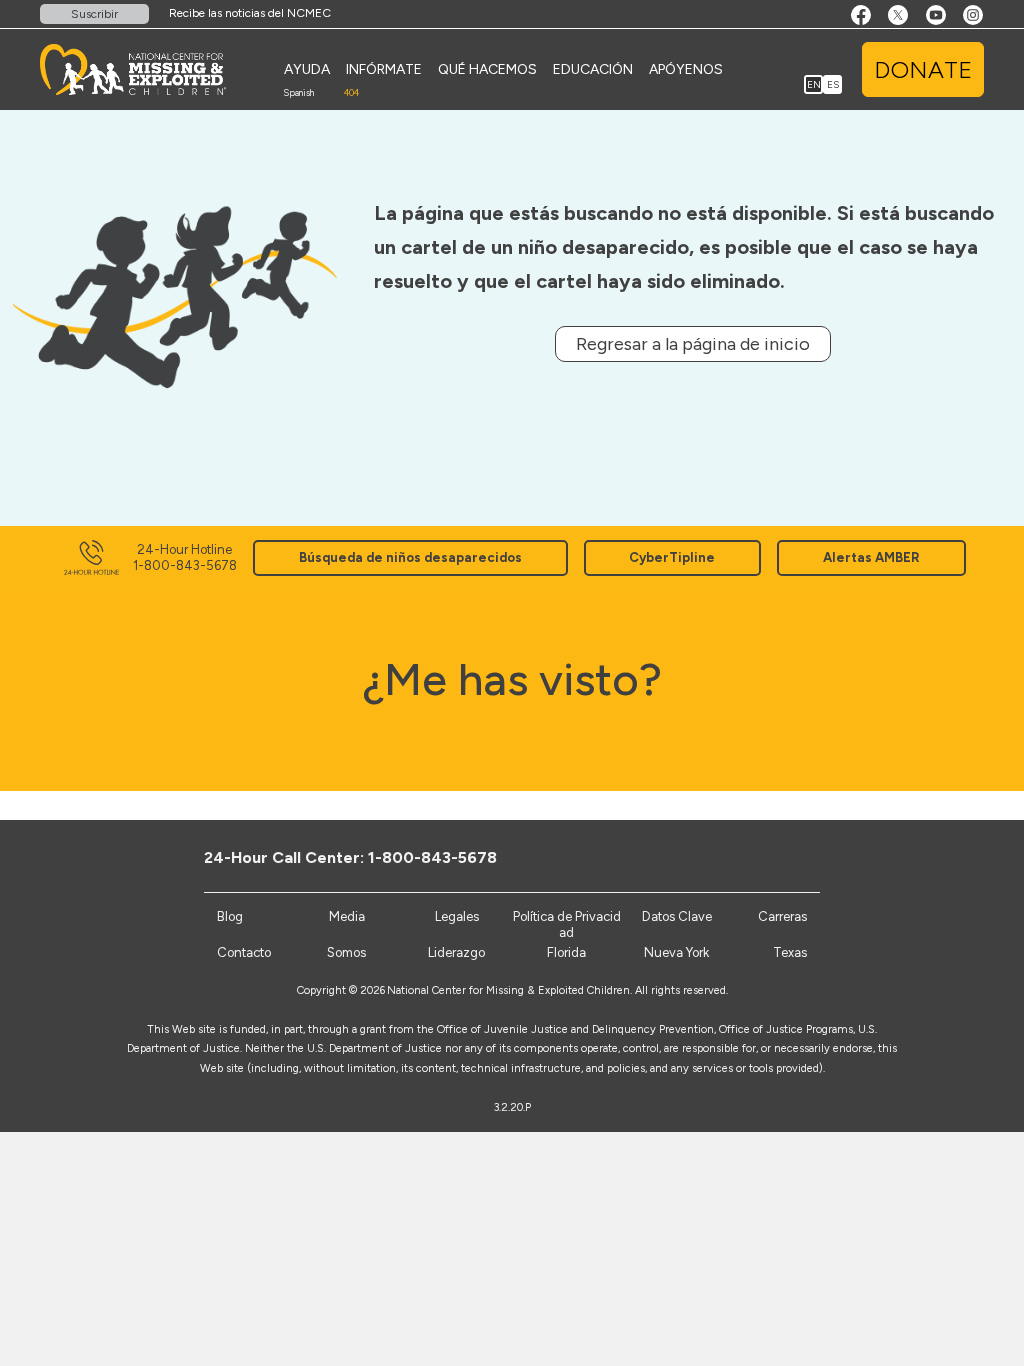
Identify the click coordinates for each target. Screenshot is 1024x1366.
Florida (566, 952)
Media (347, 916)
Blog (230, 916)
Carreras (782, 916)
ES (833, 84)
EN (814, 84)
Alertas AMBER (871, 557)
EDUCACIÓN (593, 69)
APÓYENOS (686, 69)
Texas (790, 952)
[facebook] (729, 857)
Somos (346, 952)
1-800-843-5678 (432, 857)
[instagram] (828, 857)
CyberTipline (672, 557)
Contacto (244, 952)
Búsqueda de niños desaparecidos (410, 557)
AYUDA (307, 69)
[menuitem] (307, 69)
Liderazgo (456, 952)
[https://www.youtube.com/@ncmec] (795, 857)
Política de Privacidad (567, 924)
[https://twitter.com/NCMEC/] (762, 857)
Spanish (298, 92)
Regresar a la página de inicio (693, 344)
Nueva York (676, 952)
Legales (457, 916)
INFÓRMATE (384, 69)
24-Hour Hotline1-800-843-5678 (185, 557)
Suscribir (94, 14)
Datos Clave (677, 916)
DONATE (923, 69)
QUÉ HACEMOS (487, 69)
